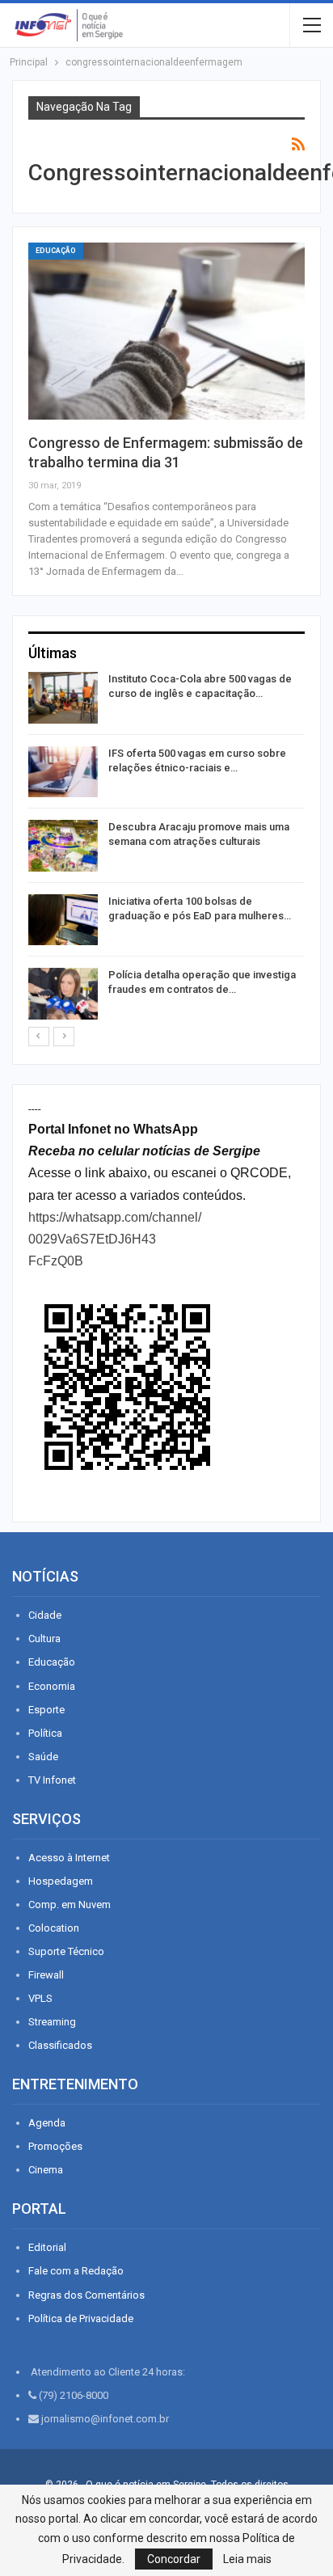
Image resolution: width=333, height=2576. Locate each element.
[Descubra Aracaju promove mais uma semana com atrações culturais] (63, 846)
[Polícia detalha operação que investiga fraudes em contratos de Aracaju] (63, 994)
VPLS (40, 1998)
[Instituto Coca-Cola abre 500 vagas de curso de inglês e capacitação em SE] (63, 698)
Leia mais (247, 2559)
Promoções (55, 2146)
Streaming (52, 2022)
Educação (56, 251)
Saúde (43, 1757)
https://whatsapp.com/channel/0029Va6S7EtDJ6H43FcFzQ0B (115, 1239)
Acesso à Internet (69, 1858)
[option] (166, 849)
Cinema (46, 2170)
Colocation (54, 1928)
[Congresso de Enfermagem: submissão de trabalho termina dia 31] (166, 331)
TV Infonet (52, 1780)
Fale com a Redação (76, 2271)
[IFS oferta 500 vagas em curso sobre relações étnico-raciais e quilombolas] (63, 772)
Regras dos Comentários (86, 2295)
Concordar (174, 2559)
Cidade (45, 1615)
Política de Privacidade (81, 2318)
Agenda (47, 2123)
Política (45, 1733)
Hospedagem (61, 1881)
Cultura (44, 1639)
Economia (52, 1686)
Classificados (60, 2045)
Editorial (47, 2247)
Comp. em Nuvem (70, 1905)
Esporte (46, 1710)
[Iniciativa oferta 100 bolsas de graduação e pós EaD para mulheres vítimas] (63, 920)
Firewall (46, 1975)
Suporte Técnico (66, 1951)
